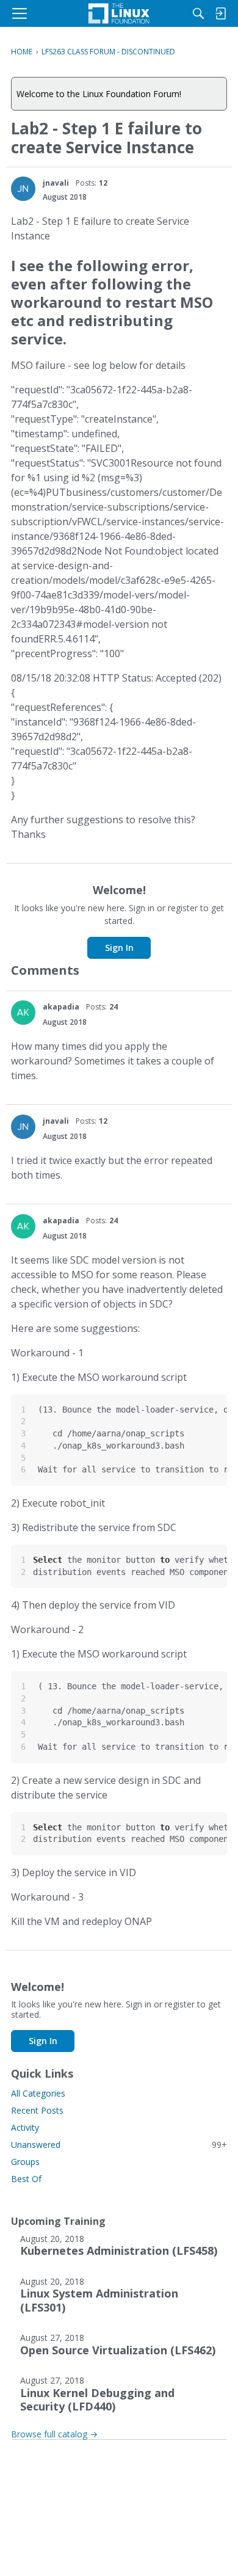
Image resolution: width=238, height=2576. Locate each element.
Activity (25, 2127)
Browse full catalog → (54, 2434)
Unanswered (119, 2145)
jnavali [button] (56, 183)
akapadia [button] (61, 1007)
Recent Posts (37, 2110)
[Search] (198, 13)
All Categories (38, 2093)
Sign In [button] (119, 948)
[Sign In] (220, 13)
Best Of (26, 2179)
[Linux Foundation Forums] (119, 13)
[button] (23, 189)
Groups (25, 2162)
